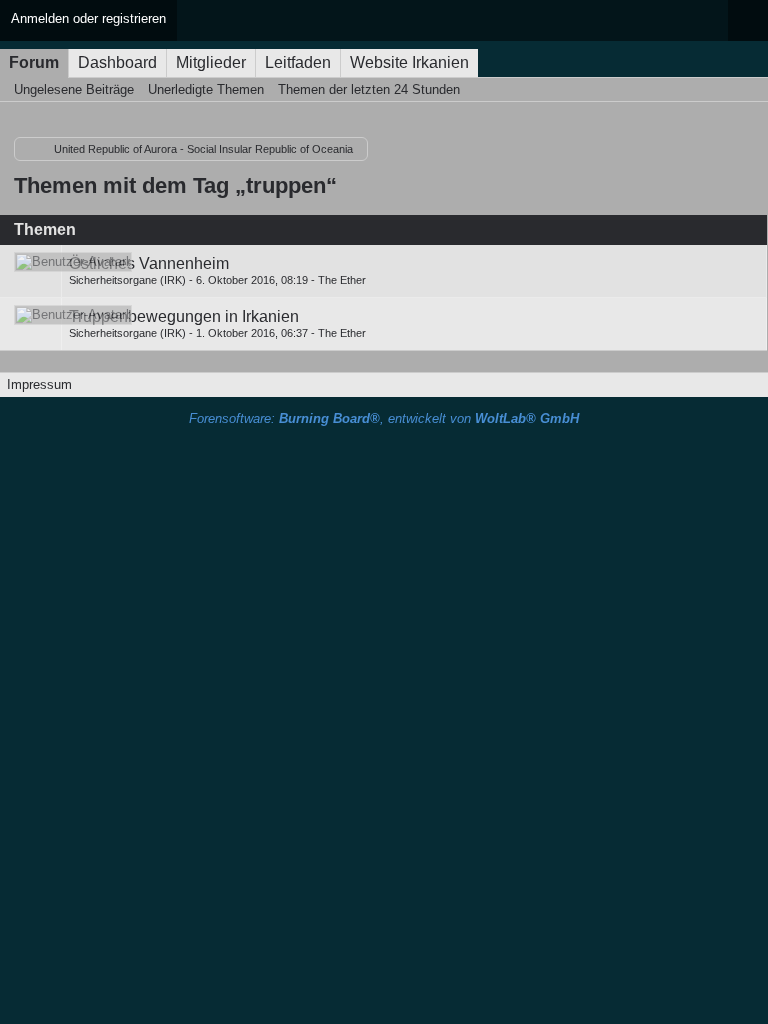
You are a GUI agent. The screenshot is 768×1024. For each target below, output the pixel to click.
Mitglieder (211, 62)
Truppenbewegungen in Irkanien (184, 316)
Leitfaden (298, 62)
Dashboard (117, 62)
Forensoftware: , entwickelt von (384, 418)
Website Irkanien (409, 62)
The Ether (342, 280)
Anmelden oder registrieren (88, 18)
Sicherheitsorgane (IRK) (127, 280)
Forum (34, 62)
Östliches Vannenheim (149, 263)
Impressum (39, 384)
